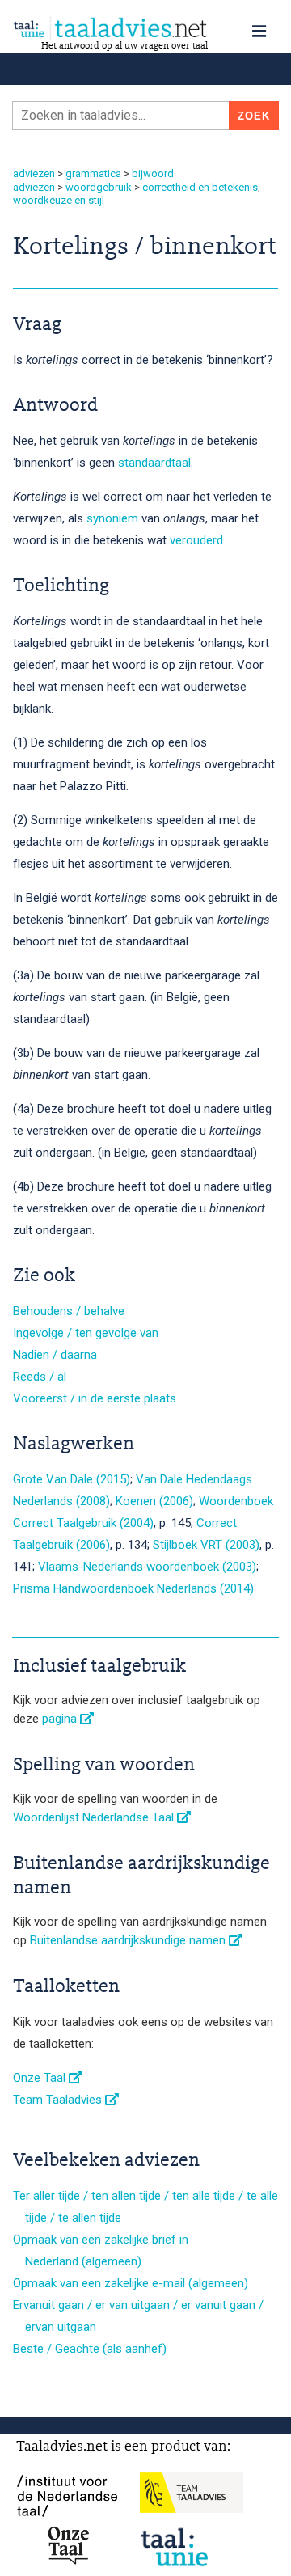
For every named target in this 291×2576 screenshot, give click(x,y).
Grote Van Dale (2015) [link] (72, 1479)
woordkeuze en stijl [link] (59, 200)
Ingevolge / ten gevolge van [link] (86, 1333)
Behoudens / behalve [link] (69, 1311)
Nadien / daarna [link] (55, 1355)
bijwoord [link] (153, 173)
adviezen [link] (34, 173)
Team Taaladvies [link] (59, 2100)
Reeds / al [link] (40, 1377)
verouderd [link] (196, 540)
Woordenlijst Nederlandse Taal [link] (95, 1817)
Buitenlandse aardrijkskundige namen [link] (129, 1940)
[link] (145, 28)
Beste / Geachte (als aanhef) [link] (90, 2349)
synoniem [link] (112, 518)
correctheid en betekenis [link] (200, 187)
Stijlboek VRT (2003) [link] (206, 1545)
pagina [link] (61, 1719)
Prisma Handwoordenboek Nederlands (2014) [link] (133, 1588)
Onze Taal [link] (41, 2078)
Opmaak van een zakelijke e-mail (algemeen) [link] (131, 2283)
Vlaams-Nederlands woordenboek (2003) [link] (147, 1567)
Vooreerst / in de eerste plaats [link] (95, 1398)
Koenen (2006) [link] (154, 1501)
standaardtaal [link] (154, 463)
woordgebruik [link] (99, 187)
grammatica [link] (93, 173)
